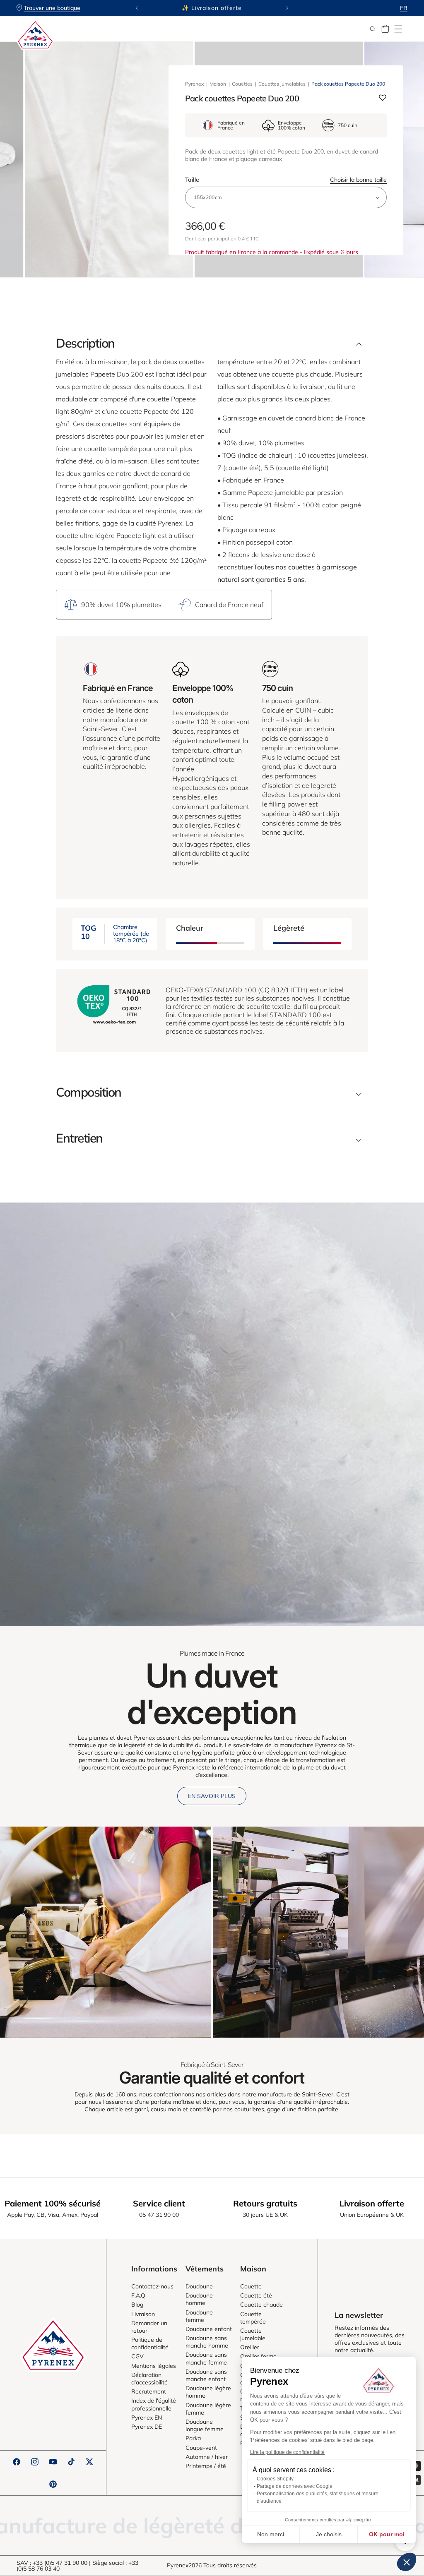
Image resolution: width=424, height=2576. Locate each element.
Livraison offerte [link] (372, 2203)
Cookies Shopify (275, 2479)
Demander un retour (149, 2327)
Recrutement (149, 2391)
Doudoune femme (199, 2316)
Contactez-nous (152, 2286)
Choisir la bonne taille (358, 180)
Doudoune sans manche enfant (206, 2375)
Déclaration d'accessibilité (149, 2379)
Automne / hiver (207, 2457)
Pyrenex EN (147, 2418)
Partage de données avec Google (295, 2486)
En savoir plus (212, 1796)
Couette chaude (261, 2305)
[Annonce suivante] (287, 8)
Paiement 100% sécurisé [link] (53, 2203)
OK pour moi (387, 2534)
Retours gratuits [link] (265, 2203)
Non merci (271, 2534)
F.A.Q (138, 2295)
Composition (89, 1092)
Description (85, 343)
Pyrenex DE (147, 2427)
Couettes (242, 84)
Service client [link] (159, 2203)
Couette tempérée (253, 2318)
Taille (286, 180)
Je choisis (329, 2534)
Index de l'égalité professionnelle (154, 2404)
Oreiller (250, 2347)
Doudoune (199, 2286)
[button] (398, 29)
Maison (218, 84)
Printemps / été (206, 2466)
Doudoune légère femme (208, 2409)
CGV (137, 2356)
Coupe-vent (201, 2448)
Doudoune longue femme (205, 2425)
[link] (106, 1932)
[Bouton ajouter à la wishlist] (383, 98)
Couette (251, 2286)
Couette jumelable (253, 2334)
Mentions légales (154, 2366)
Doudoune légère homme (208, 2392)
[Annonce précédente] (137, 8)
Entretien (79, 1138)
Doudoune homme (199, 2299)
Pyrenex (194, 84)
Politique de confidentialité (150, 2343)
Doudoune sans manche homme (207, 2342)
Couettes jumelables (282, 84)
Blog (137, 2305)
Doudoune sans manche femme (206, 2358)
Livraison (143, 2314)
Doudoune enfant (209, 2329)
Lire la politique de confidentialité (287, 2452)
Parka (193, 2438)
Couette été (256, 2295)
